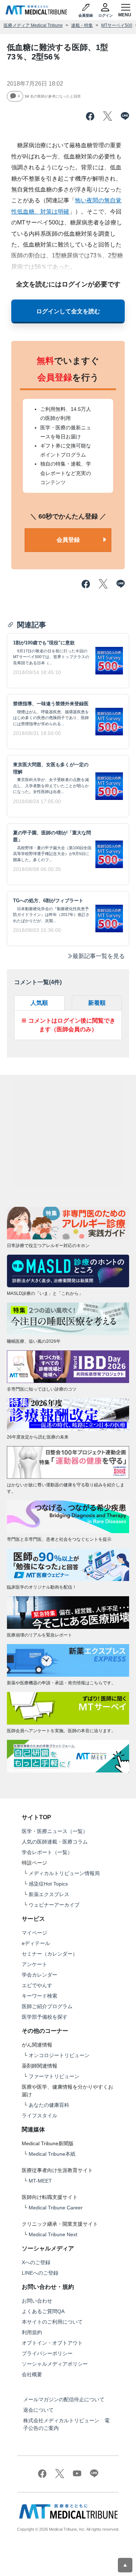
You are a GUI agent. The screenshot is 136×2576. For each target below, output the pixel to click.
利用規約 (32, 2332)
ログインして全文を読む (68, 311)
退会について (38, 2410)
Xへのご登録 (36, 2262)
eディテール (36, 1943)
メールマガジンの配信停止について (64, 2399)
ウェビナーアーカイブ (54, 1905)
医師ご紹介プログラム (47, 2006)
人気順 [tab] (39, 1003)
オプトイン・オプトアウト (52, 2343)
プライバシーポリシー (47, 2353)
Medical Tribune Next (53, 2234)
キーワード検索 (40, 1996)
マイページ (34, 1933)
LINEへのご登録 (40, 2273)
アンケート (34, 1964)
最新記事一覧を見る (99, 956)
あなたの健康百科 (49, 2105)
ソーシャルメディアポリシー (55, 2364)
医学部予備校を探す (45, 2017)
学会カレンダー (40, 1975)
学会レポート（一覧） (47, 1852)
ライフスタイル (40, 2115)
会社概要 (32, 2374)
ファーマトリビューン (54, 2076)
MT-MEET (40, 2181)
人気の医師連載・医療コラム (55, 1842)
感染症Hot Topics (48, 1884)
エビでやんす (37, 1985)
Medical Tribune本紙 (52, 2154)
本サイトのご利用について (52, 2322)
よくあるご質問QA (43, 2311)
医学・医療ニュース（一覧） (55, 1831)
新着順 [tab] (97, 1003)
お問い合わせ (37, 2301)
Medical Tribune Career (56, 2208)
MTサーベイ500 (117, 25)
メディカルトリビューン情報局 (64, 1873)
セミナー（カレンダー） (50, 1954)
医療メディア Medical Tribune (33, 25)
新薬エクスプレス (49, 1894)
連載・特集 (82, 25)
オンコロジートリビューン (59, 2055)
